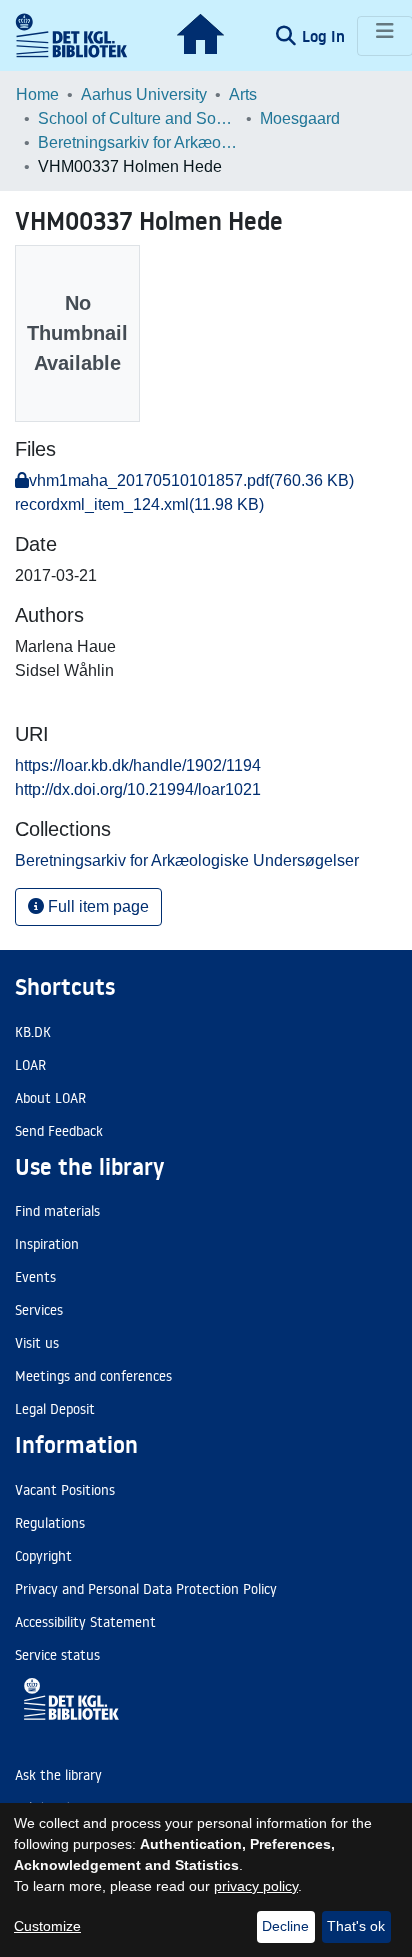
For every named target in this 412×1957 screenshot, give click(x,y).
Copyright (43, 1556)
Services (39, 1310)
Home (37, 94)
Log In (325, 36)
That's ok (356, 1926)
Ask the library (58, 1775)
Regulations (50, 1523)
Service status (57, 1655)
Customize (47, 1926)
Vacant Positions (65, 1490)
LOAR (30, 1065)
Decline (285, 1926)
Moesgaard (300, 118)
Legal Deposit (55, 1409)
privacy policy (256, 1886)
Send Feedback (59, 1131)
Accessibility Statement (85, 1622)
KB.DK (33, 1032)
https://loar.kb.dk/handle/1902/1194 (138, 765)
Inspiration (47, 1244)
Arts (243, 94)
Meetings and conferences (93, 1376)
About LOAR (50, 1098)
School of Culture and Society (138, 118)
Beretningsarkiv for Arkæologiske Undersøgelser (138, 142)
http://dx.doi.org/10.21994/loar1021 (138, 789)
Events (35, 1277)
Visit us (37, 1343)
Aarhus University (144, 94)
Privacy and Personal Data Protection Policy (146, 1589)
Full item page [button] (96, 906)
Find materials (57, 1211)
